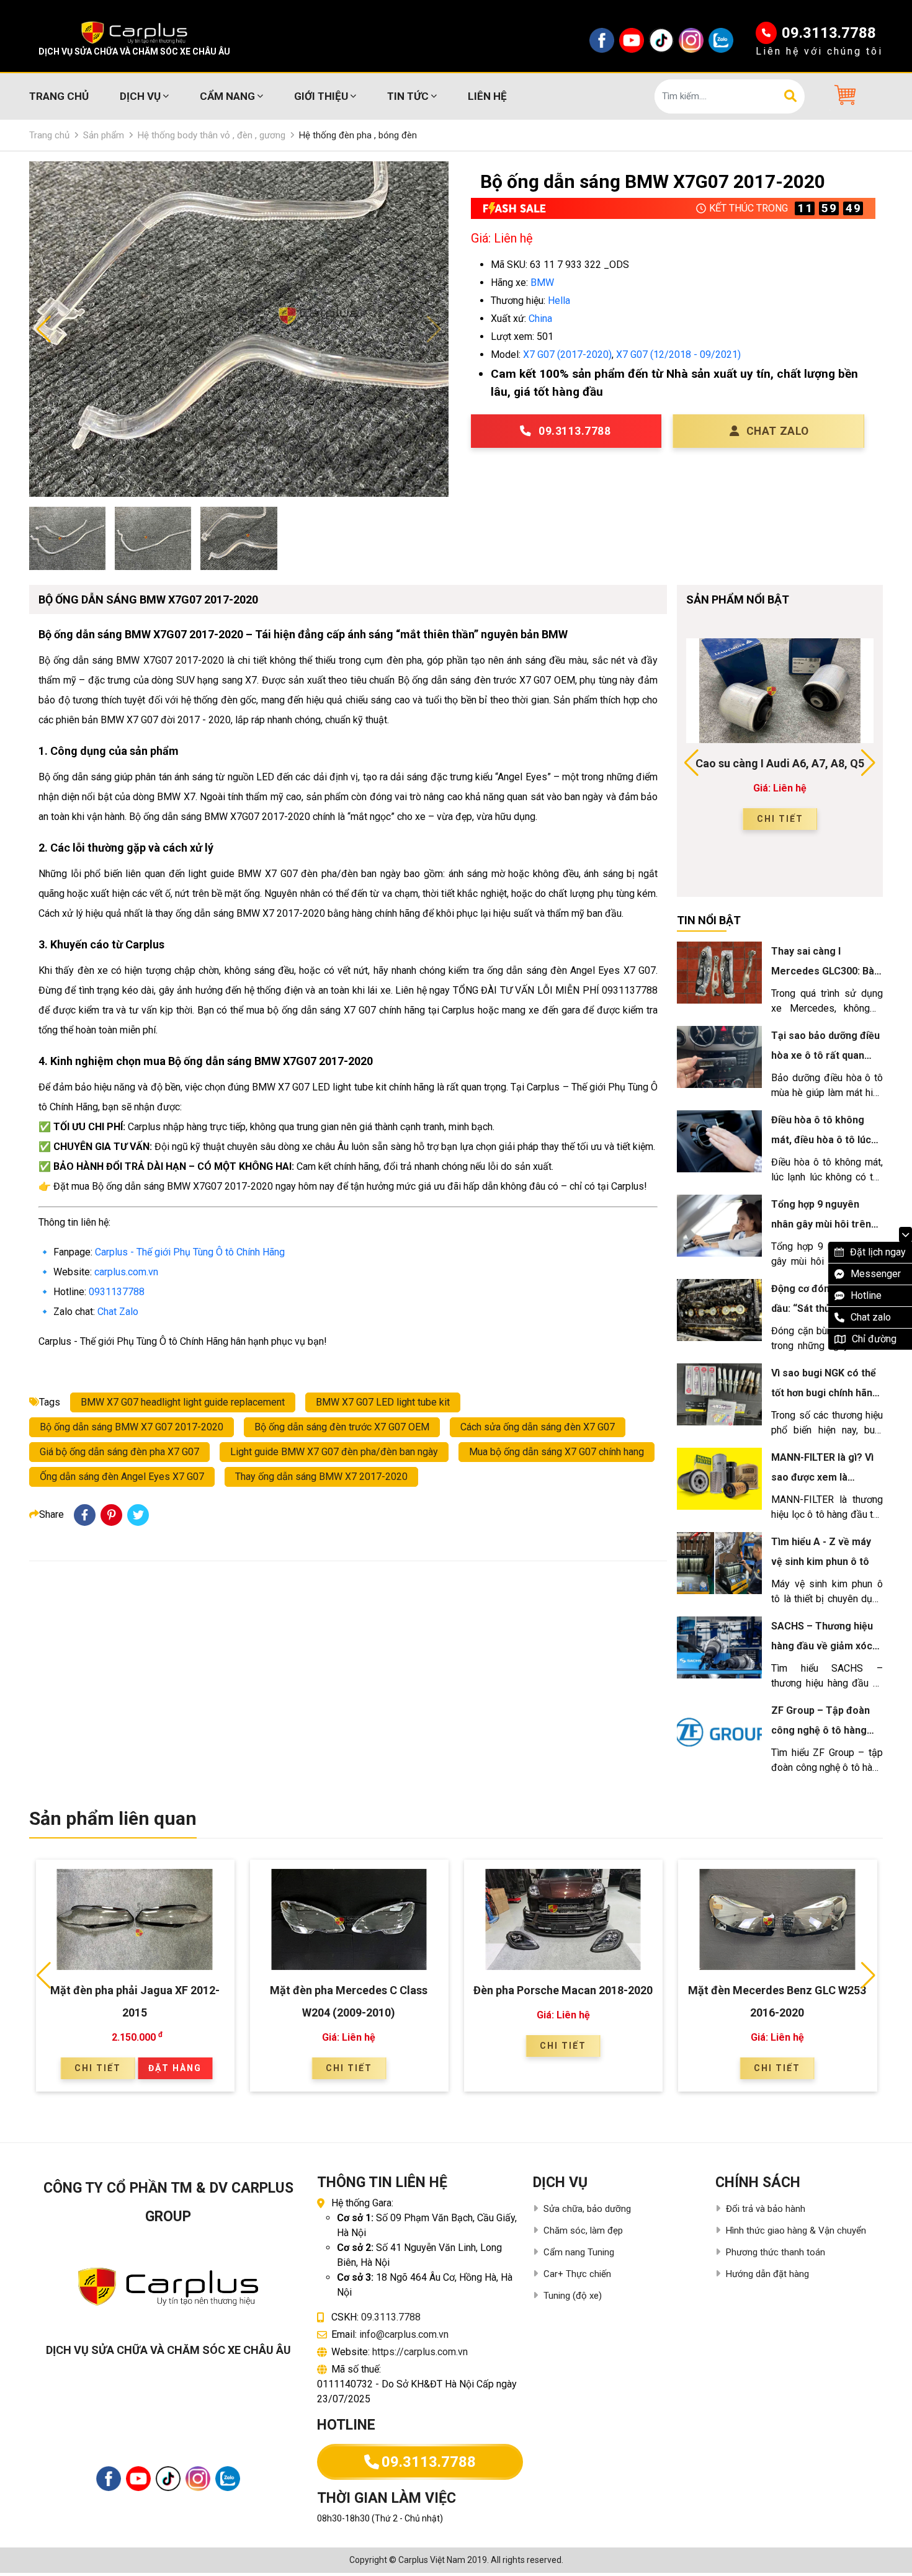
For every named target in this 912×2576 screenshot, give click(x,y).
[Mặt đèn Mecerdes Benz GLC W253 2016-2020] (777, 1919)
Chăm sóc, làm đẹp (583, 2231)
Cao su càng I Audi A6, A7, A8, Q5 (780, 763)
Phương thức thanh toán (776, 2252)
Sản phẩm (104, 135)
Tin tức (408, 96)
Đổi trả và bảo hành (766, 2209)
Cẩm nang (227, 96)
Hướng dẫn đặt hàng (767, 2274)
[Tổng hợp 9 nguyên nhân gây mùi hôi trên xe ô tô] (719, 1226)
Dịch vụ (140, 96)
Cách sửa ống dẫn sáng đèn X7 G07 (538, 1427)
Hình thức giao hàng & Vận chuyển (796, 2231)
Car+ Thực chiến (577, 2274)
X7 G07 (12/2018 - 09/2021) (678, 354)
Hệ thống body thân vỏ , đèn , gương (212, 135)
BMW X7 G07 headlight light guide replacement (183, 1402)
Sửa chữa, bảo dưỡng (587, 2209)
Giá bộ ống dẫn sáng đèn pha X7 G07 (119, 1452)
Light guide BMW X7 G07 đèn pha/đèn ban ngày (334, 1452)
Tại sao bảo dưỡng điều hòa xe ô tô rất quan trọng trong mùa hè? (825, 1055)
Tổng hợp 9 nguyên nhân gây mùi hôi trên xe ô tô (821, 1224)
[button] (843, 95)
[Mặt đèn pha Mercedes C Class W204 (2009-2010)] (349, 1919)
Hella (559, 301)
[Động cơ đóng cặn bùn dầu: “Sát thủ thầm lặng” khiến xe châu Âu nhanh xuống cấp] (719, 1310)
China (540, 319)
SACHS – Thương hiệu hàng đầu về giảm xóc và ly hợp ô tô (822, 1646)
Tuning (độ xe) (573, 2296)
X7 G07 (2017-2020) (567, 354)
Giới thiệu (321, 96)
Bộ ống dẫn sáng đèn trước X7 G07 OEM (342, 1427)
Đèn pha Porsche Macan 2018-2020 (563, 1990)
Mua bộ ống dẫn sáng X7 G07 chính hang (557, 1452)
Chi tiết (780, 819)
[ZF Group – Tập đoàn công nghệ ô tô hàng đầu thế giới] (719, 1732)
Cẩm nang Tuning (579, 2252)
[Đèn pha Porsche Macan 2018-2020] (563, 1919)
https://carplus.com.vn (420, 2352)
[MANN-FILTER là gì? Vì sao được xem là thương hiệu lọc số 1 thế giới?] (719, 1479)
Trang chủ (59, 96)
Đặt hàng (175, 2068)
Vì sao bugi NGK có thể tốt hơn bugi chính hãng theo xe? (825, 1393)
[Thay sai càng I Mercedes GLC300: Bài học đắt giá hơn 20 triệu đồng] (719, 973)
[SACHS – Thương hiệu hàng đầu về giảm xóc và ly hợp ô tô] (719, 1647)
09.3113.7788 (829, 33)
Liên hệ (487, 96)
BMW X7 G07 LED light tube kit (383, 1402)
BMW (542, 283)
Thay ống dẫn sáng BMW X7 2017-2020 (321, 1477)
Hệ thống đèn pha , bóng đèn (358, 135)
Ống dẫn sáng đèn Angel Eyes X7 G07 (122, 1477)
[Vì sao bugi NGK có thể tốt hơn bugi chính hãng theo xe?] (719, 1394)
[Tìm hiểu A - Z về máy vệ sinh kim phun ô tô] (719, 1563)
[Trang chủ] (134, 33)
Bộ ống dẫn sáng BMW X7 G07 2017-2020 (132, 1427)
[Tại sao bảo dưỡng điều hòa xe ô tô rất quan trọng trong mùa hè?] (719, 1057)
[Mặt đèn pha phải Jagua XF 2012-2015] (135, 1919)
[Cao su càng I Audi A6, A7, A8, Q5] (780, 691)
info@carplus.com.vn (404, 2334)
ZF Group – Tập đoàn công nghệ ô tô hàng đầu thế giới (820, 1730)
